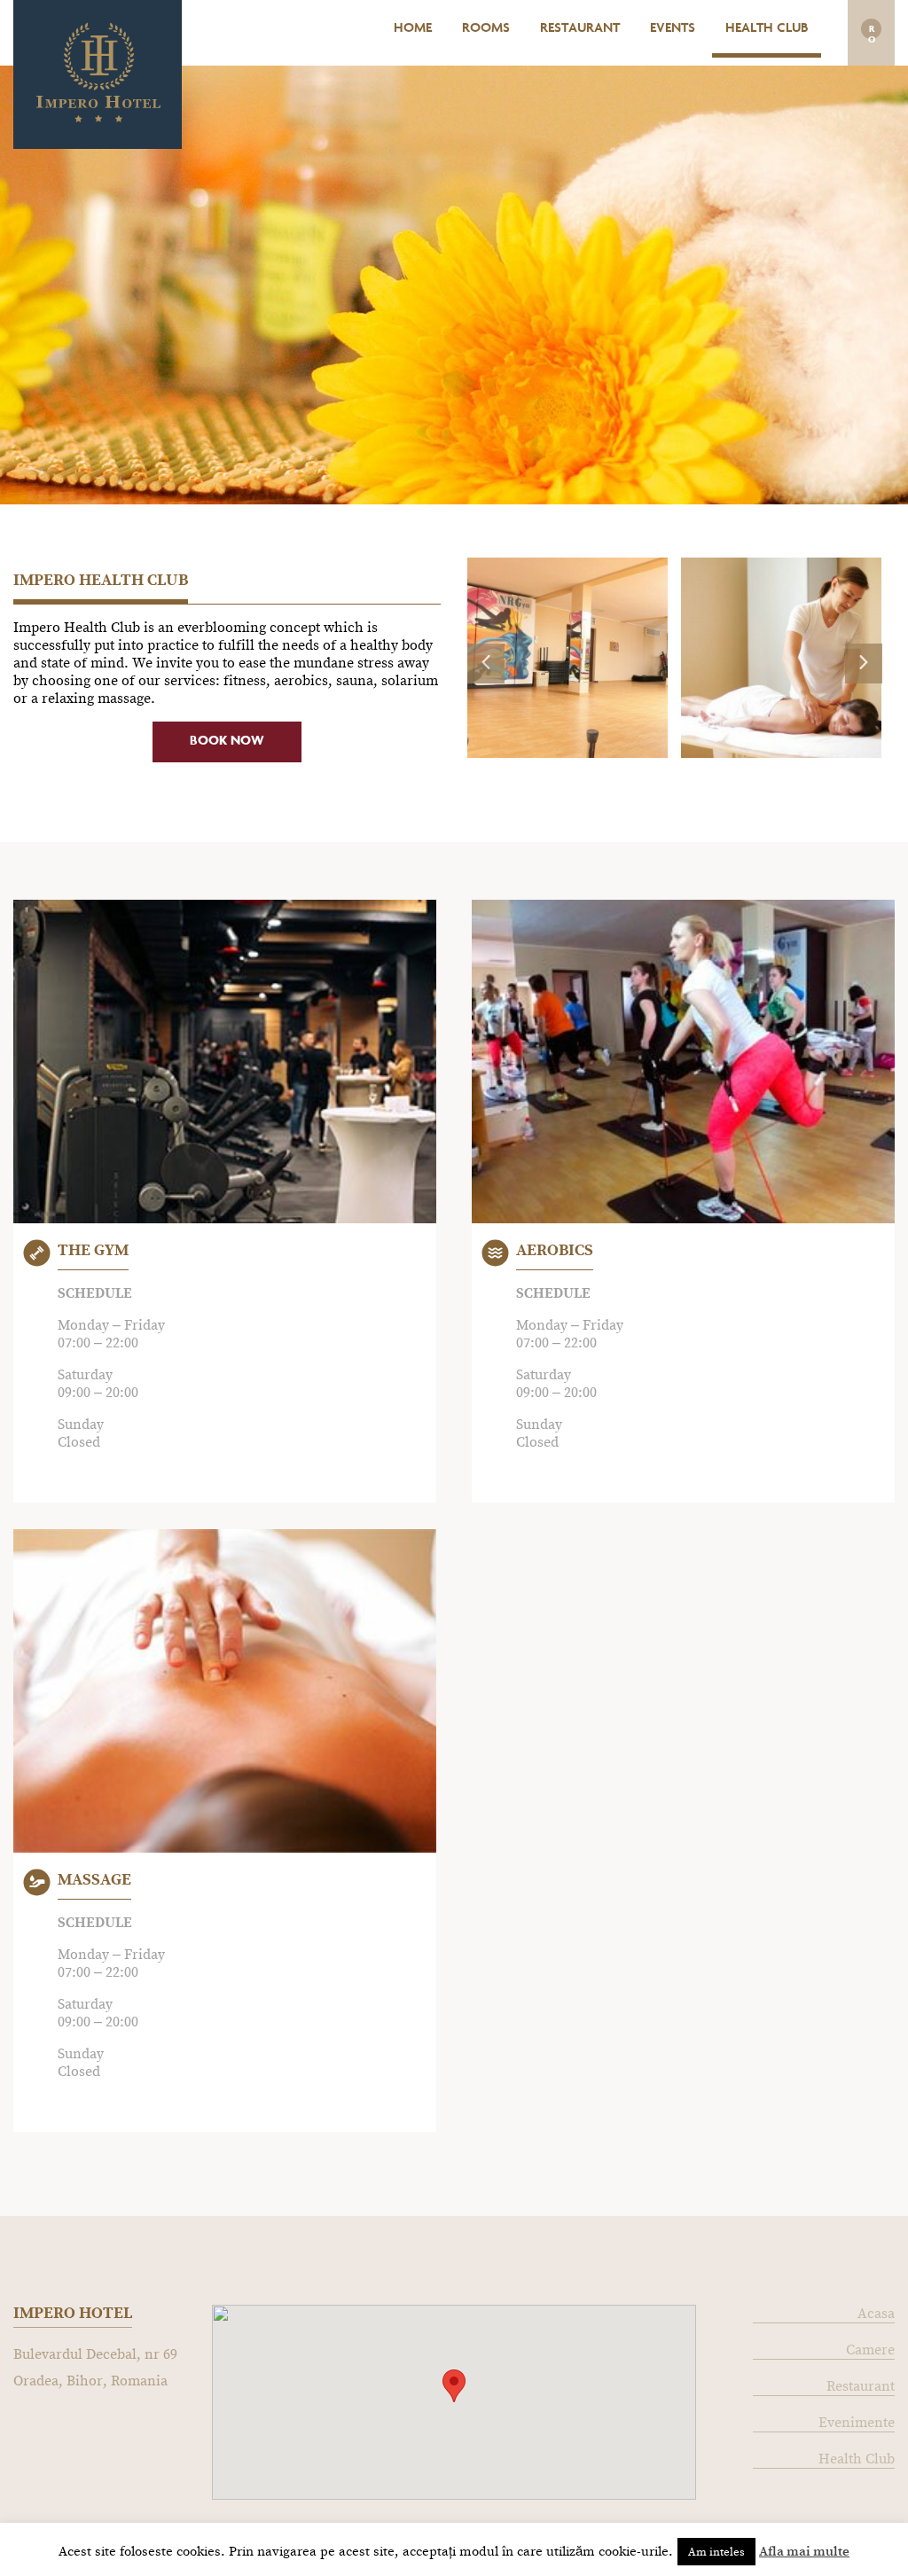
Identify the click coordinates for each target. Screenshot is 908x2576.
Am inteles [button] (716, 2552)
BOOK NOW (227, 742)
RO (872, 32)
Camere (870, 2350)
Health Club (767, 29)
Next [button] (854, 652)
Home (413, 29)
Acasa (876, 2313)
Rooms (486, 29)
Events (673, 29)
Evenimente (857, 2422)
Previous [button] (476, 652)
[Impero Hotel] (98, 117)
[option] (574, 658)
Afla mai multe (804, 2551)
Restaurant (580, 29)
